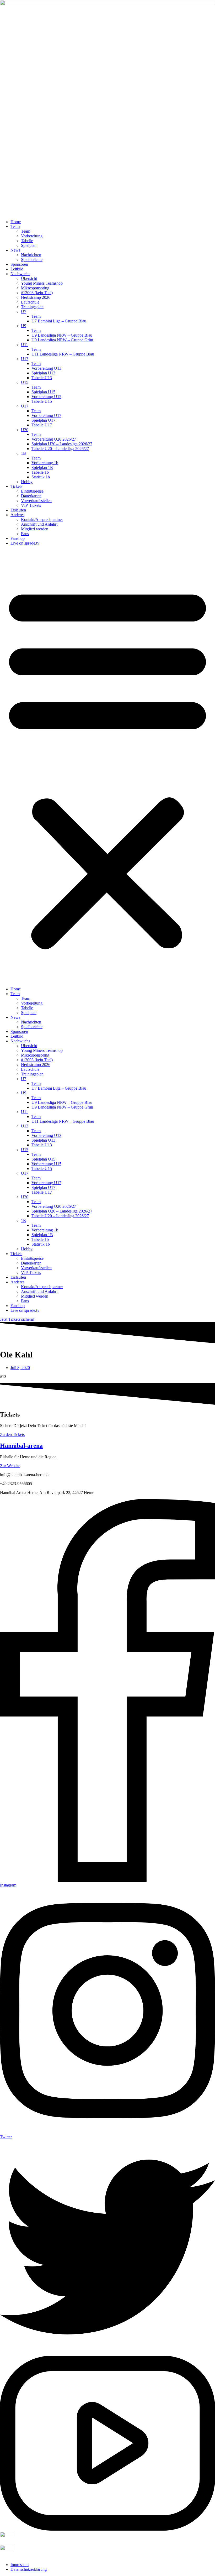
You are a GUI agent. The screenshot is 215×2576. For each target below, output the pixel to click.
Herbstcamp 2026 (36, 297)
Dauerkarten (31, 496)
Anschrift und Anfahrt (39, 524)
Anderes (17, 515)
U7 (24, 312)
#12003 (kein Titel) (37, 293)
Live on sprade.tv (25, 543)
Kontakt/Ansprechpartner (42, 519)
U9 (24, 326)
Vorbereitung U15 (46, 397)
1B (23, 453)
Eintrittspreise (32, 491)
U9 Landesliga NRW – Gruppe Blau (62, 335)
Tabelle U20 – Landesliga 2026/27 (60, 449)
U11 (25, 345)
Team (15, 226)
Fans (25, 534)
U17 (25, 406)
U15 (25, 382)
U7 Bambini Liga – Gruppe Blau (59, 321)
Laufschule (30, 302)
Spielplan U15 (43, 392)
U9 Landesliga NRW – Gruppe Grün (62, 340)
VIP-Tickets (31, 505)
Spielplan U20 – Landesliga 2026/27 (62, 444)
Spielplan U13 (43, 373)
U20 (25, 430)
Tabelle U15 (42, 401)
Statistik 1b (41, 477)
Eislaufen (18, 510)
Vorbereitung (32, 236)
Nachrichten (31, 255)
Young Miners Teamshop (42, 283)
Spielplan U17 (43, 420)
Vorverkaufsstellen (36, 501)
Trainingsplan (32, 307)
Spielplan (29, 245)
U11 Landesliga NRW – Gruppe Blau (63, 354)
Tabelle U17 (42, 425)
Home (16, 222)
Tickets (16, 486)
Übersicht (29, 278)
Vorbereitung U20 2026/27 (54, 439)
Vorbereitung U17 (46, 416)
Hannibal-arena (21, 1446)
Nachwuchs (20, 274)
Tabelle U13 (42, 378)
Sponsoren (19, 264)
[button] (107, 766)
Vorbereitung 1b (45, 463)
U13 (25, 359)
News (15, 250)
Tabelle (27, 241)
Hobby (27, 482)
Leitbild (17, 269)
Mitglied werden (35, 529)
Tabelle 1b (40, 472)
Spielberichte (32, 260)
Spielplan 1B (42, 467)
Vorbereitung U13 (46, 368)
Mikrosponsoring (35, 288)
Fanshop (18, 538)
